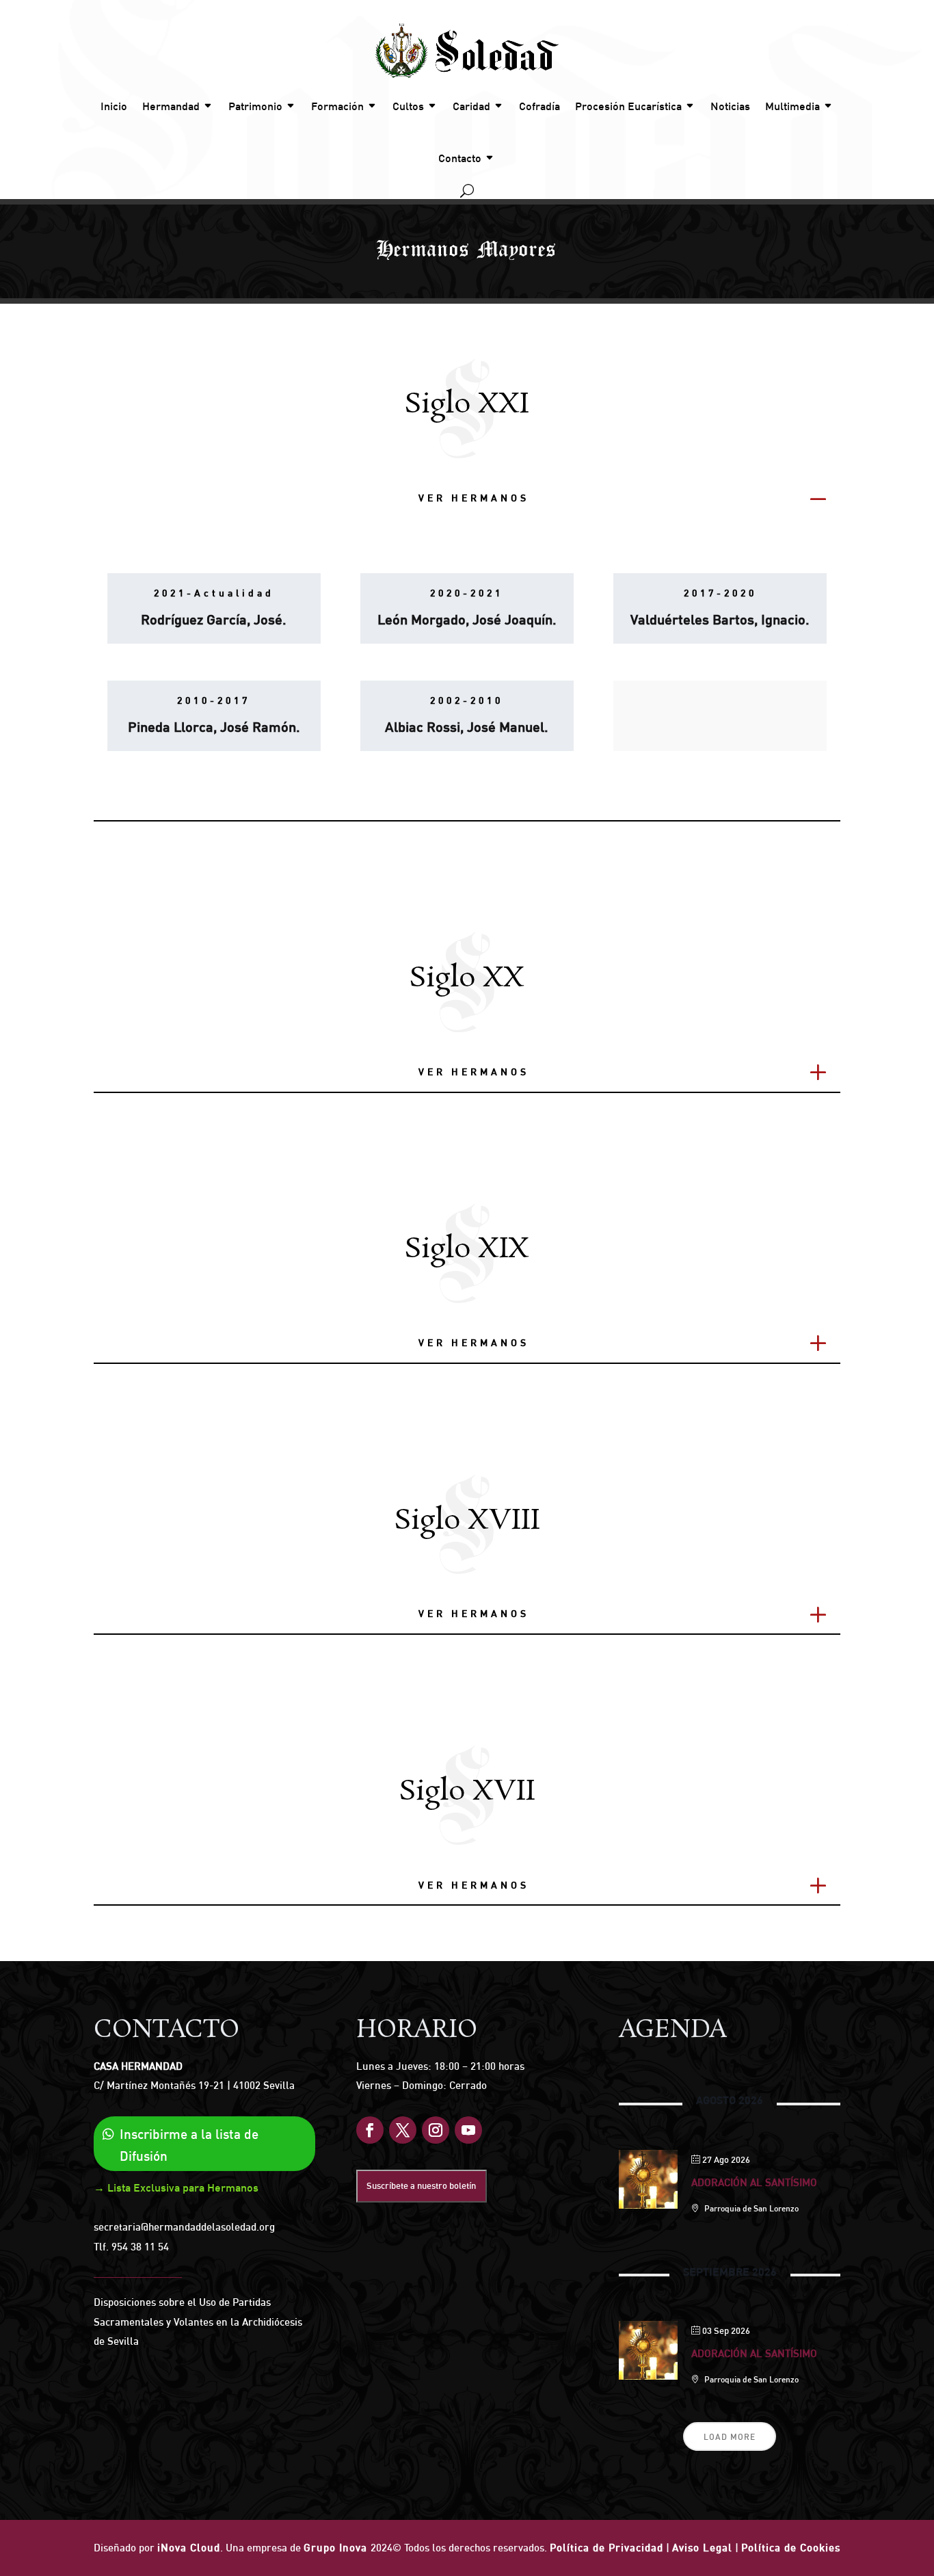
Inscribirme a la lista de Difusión (189, 2145)
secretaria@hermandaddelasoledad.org (184, 2227)
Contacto (460, 158)
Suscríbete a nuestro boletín (421, 2185)
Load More (730, 2437)
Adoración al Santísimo (754, 2182)
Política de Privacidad (606, 2548)
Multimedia (792, 106)
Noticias (730, 106)
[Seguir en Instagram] (436, 2130)
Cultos (408, 106)
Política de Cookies (791, 2548)
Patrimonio (255, 106)
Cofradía (539, 106)
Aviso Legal (702, 2548)
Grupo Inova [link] (337, 2548)
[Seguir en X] (403, 2130)
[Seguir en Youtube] (468, 2130)
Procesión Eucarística (628, 106)
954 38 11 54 (140, 2247)
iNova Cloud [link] (189, 2548)
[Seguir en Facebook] (370, 2130)
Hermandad (171, 106)
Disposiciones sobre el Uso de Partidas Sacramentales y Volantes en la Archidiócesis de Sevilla (198, 2322)
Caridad (471, 106)
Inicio (114, 106)
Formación (337, 106)
